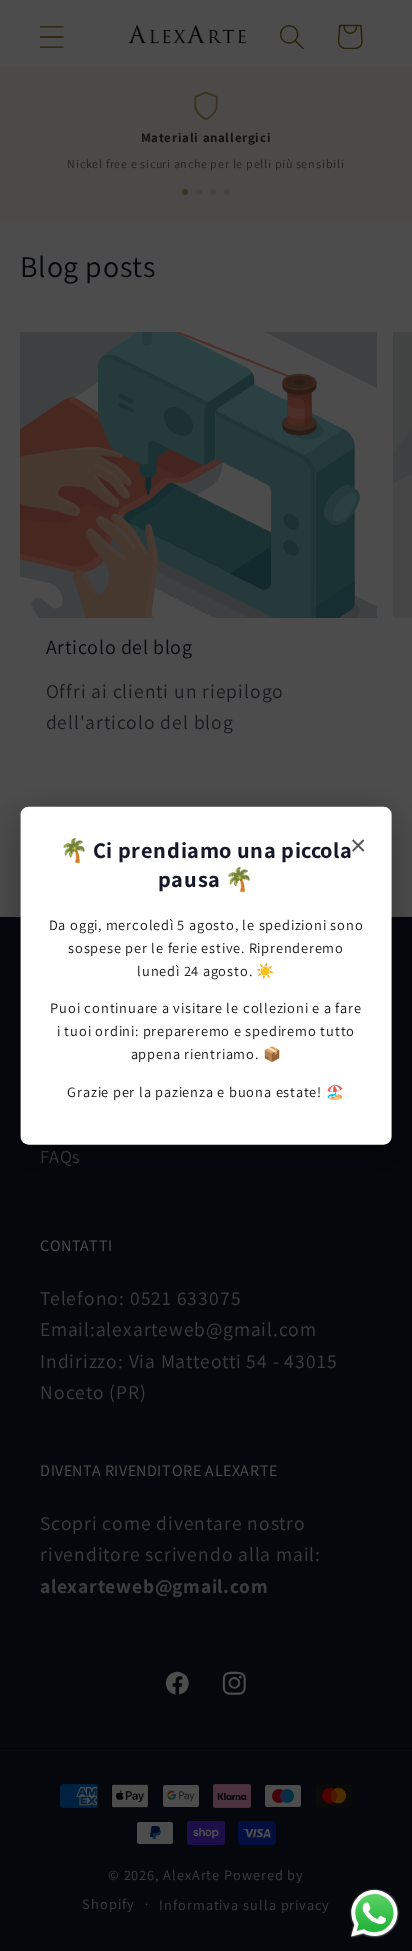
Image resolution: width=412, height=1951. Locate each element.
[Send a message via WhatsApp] (374, 1913)
